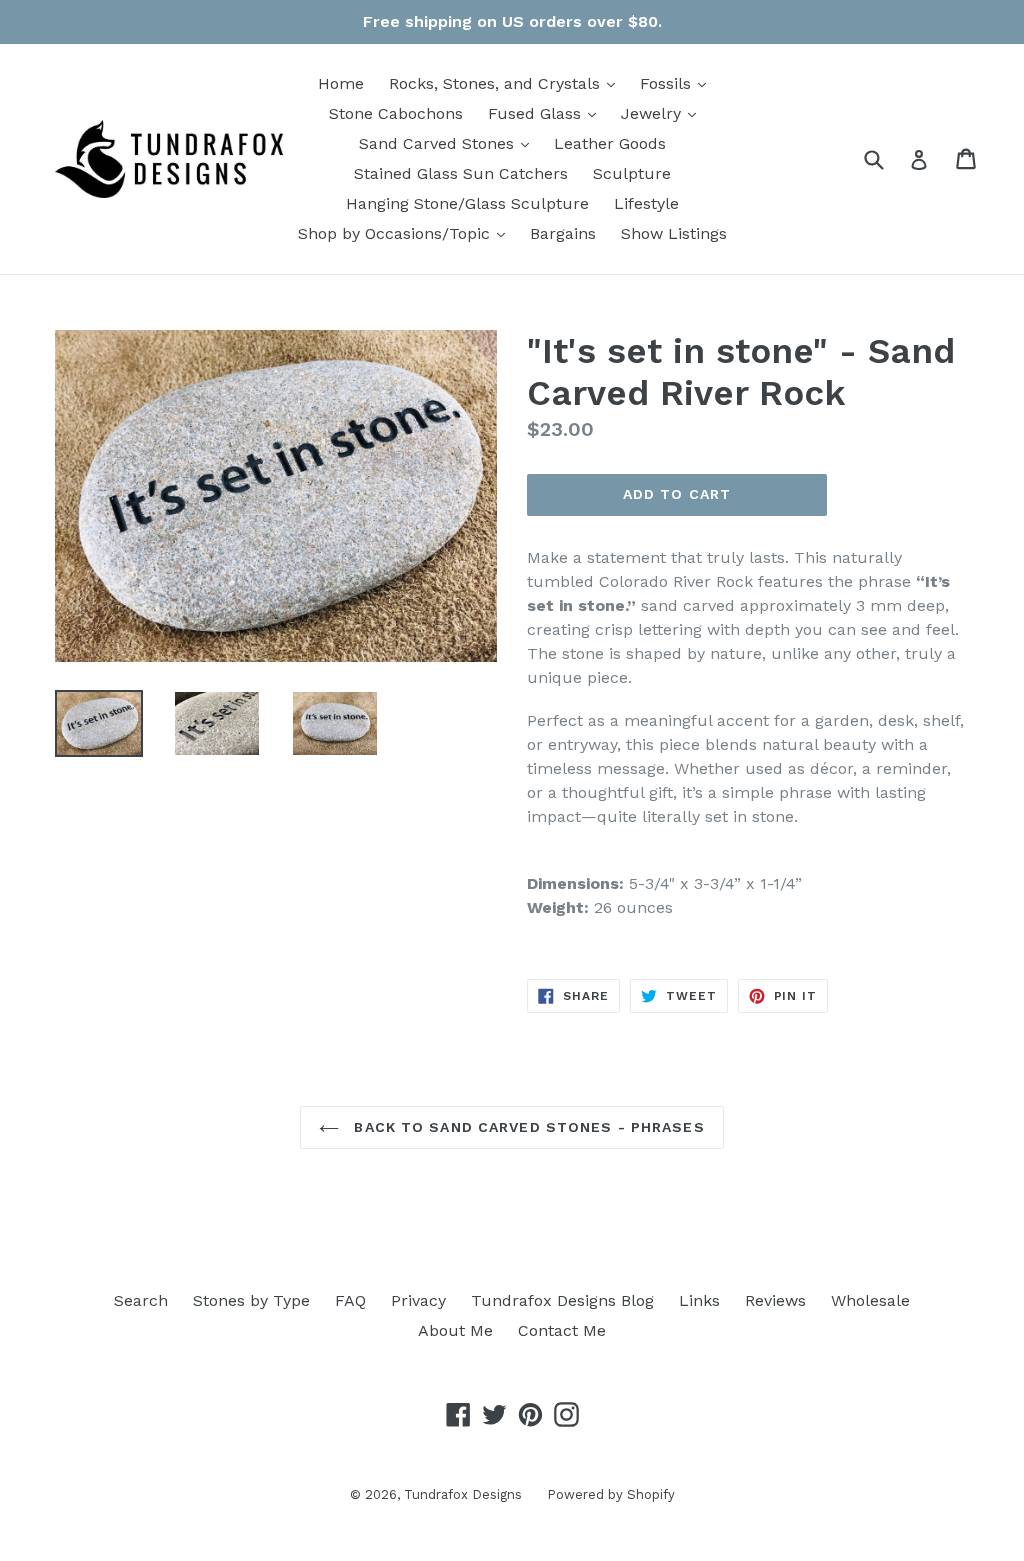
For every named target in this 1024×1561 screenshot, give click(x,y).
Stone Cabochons (396, 113)
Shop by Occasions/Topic (406, 233)
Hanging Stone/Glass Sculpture (467, 203)
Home (341, 83)
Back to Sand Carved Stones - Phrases (526, 1127)
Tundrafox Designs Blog (562, 1300)
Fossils (678, 83)
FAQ (350, 1300)
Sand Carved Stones (449, 143)
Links (699, 1300)
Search (141, 1300)
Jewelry (663, 113)
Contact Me (562, 1330)
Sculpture (632, 173)
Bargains (563, 233)
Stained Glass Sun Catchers (461, 173)
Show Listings (674, 233)
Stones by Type (251, 1300)
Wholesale (870, 1300)
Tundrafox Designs (463, 1494)
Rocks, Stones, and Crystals (507, 83)
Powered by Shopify (611, 1494)
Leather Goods (610, 143)
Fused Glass (547, 113)
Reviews (775, 1300)
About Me (455, 1330)
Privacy (418, 1300)
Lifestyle (646, 203)
